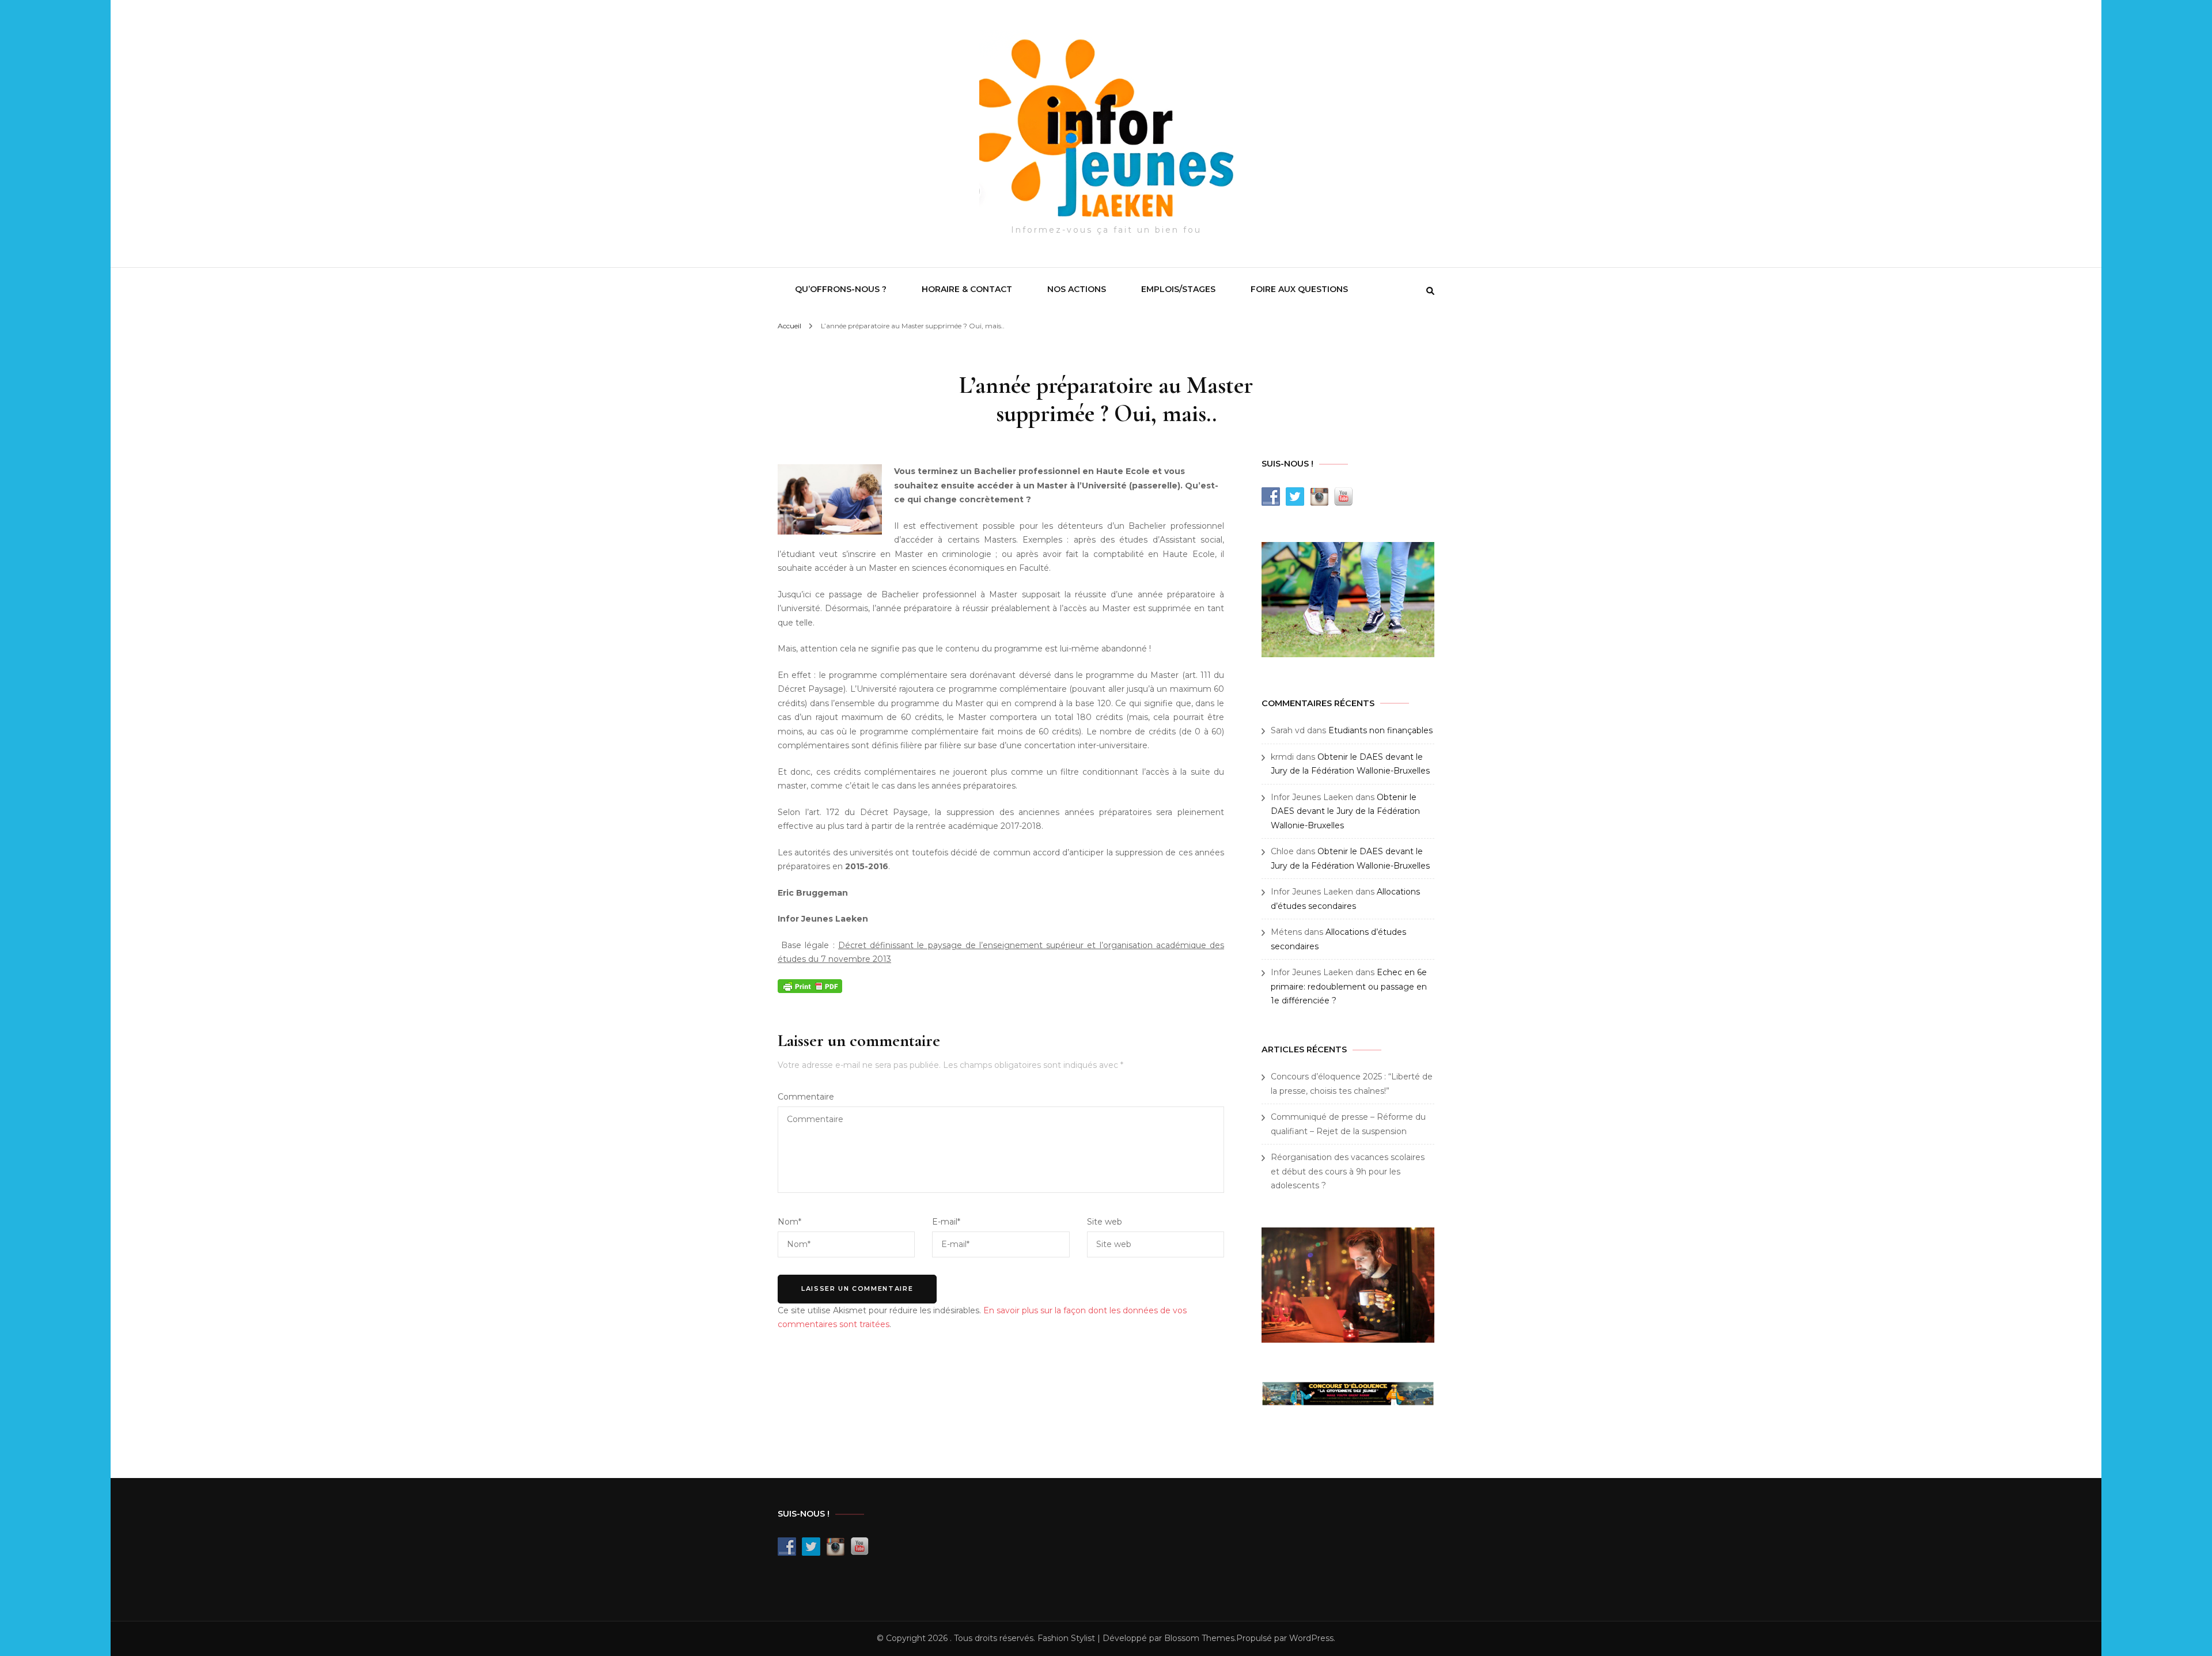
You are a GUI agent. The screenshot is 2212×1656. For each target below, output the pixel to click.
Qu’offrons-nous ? (841, 289)
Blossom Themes (1199, 1638)
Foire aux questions (1299, 289)
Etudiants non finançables (1380, 730)
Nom (789, 1222)
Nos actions (1077, 289)
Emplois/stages (1178, 289)
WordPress (1311, 1638)
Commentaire (806, 1097)
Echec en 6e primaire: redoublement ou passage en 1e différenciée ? (1349, 986)
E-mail (946, 1222)
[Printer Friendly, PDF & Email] (810, 986)
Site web (1105, 1222)
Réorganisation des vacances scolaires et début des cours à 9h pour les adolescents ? (1348, 1171)
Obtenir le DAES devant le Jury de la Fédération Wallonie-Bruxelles (1345, 811)
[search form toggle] (1430, 291)
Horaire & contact (967, 289)
